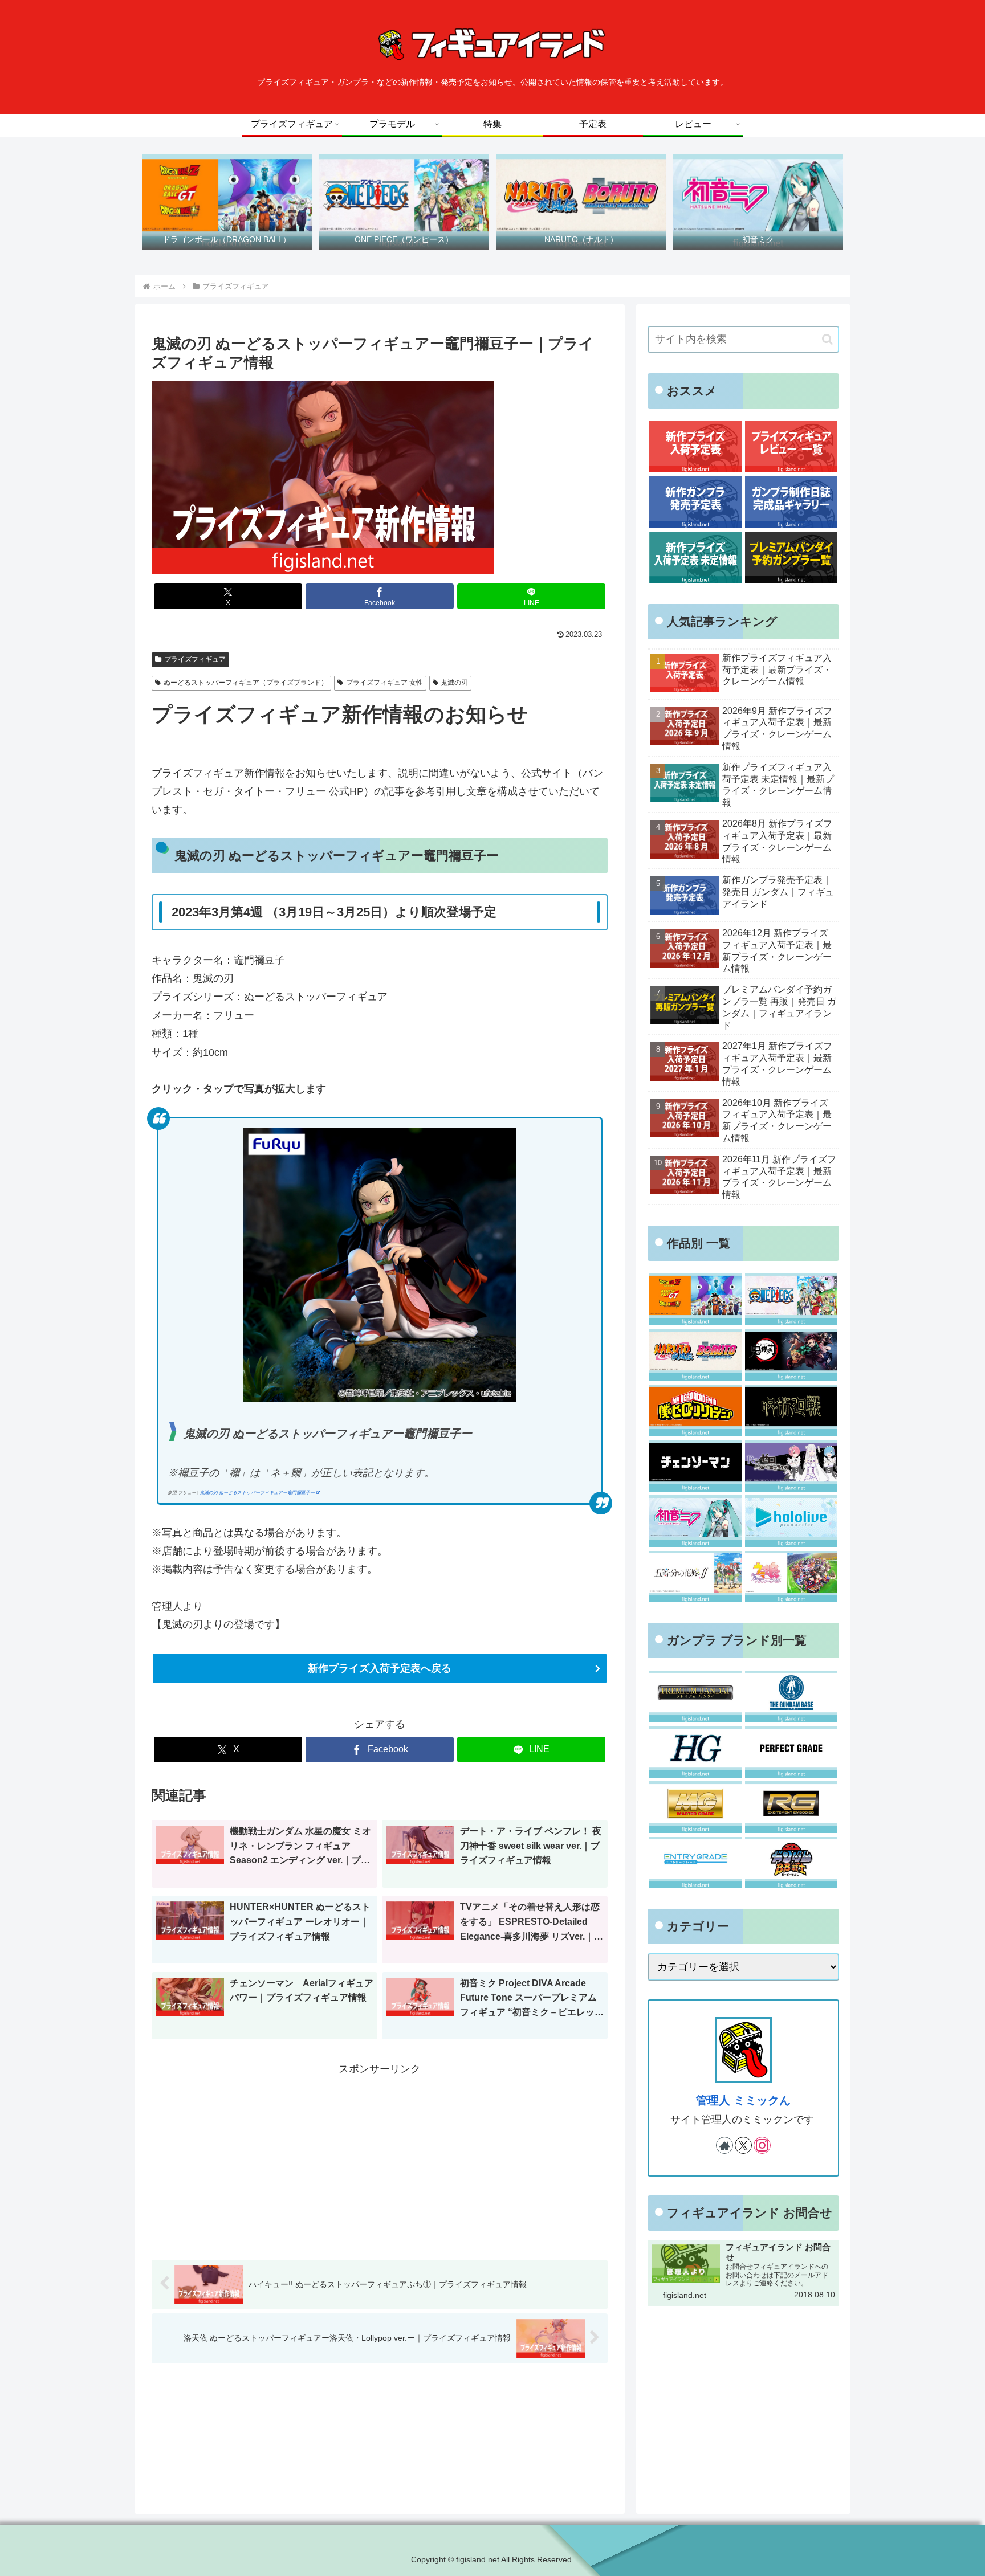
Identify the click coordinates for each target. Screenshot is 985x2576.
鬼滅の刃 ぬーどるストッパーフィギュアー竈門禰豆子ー (257, 1493)
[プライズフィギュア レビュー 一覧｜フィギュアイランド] (791, 447)
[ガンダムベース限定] (791, 1697)
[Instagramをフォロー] (762, 2145)
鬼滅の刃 (454, 683)
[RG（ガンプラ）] (791, 1807)
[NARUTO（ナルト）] (695, 1355)
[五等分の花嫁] (695, 1577)
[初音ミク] (695, 1521)
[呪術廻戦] (791, 1411)
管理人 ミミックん (743, 2100)
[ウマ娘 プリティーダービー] (791, 1577)
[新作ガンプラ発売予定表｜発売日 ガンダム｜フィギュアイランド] (695, 502)
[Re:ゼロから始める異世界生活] (791, 1466)
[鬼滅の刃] (791, 1355)
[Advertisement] (380, 2158)
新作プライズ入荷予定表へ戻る (380, 1668)
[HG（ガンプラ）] (695, 1752)
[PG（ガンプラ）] (791, 1752)
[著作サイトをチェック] (724, 2145)
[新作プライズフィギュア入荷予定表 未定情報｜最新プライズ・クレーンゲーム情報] (695, 558)
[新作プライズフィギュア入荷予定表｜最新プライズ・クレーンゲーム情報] (695, 447)
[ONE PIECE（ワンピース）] (791, 1299)
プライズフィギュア (195, 659)
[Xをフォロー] (743, 2145)
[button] (827, 339)
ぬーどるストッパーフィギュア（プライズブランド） (246, 683)
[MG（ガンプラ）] (695, 1807)
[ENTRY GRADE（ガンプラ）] (695, 1863)
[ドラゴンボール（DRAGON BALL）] (695, 1299)
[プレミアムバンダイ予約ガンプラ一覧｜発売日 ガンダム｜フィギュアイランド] (791, 558)
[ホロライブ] (791, 1521)
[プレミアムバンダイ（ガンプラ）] (695, 1697)
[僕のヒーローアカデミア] (695, 1411)
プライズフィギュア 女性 (384, 683)
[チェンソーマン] (695, 1466)
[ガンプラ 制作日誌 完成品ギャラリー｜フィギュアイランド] (791, 502)
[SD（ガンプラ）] (791, 1863)
